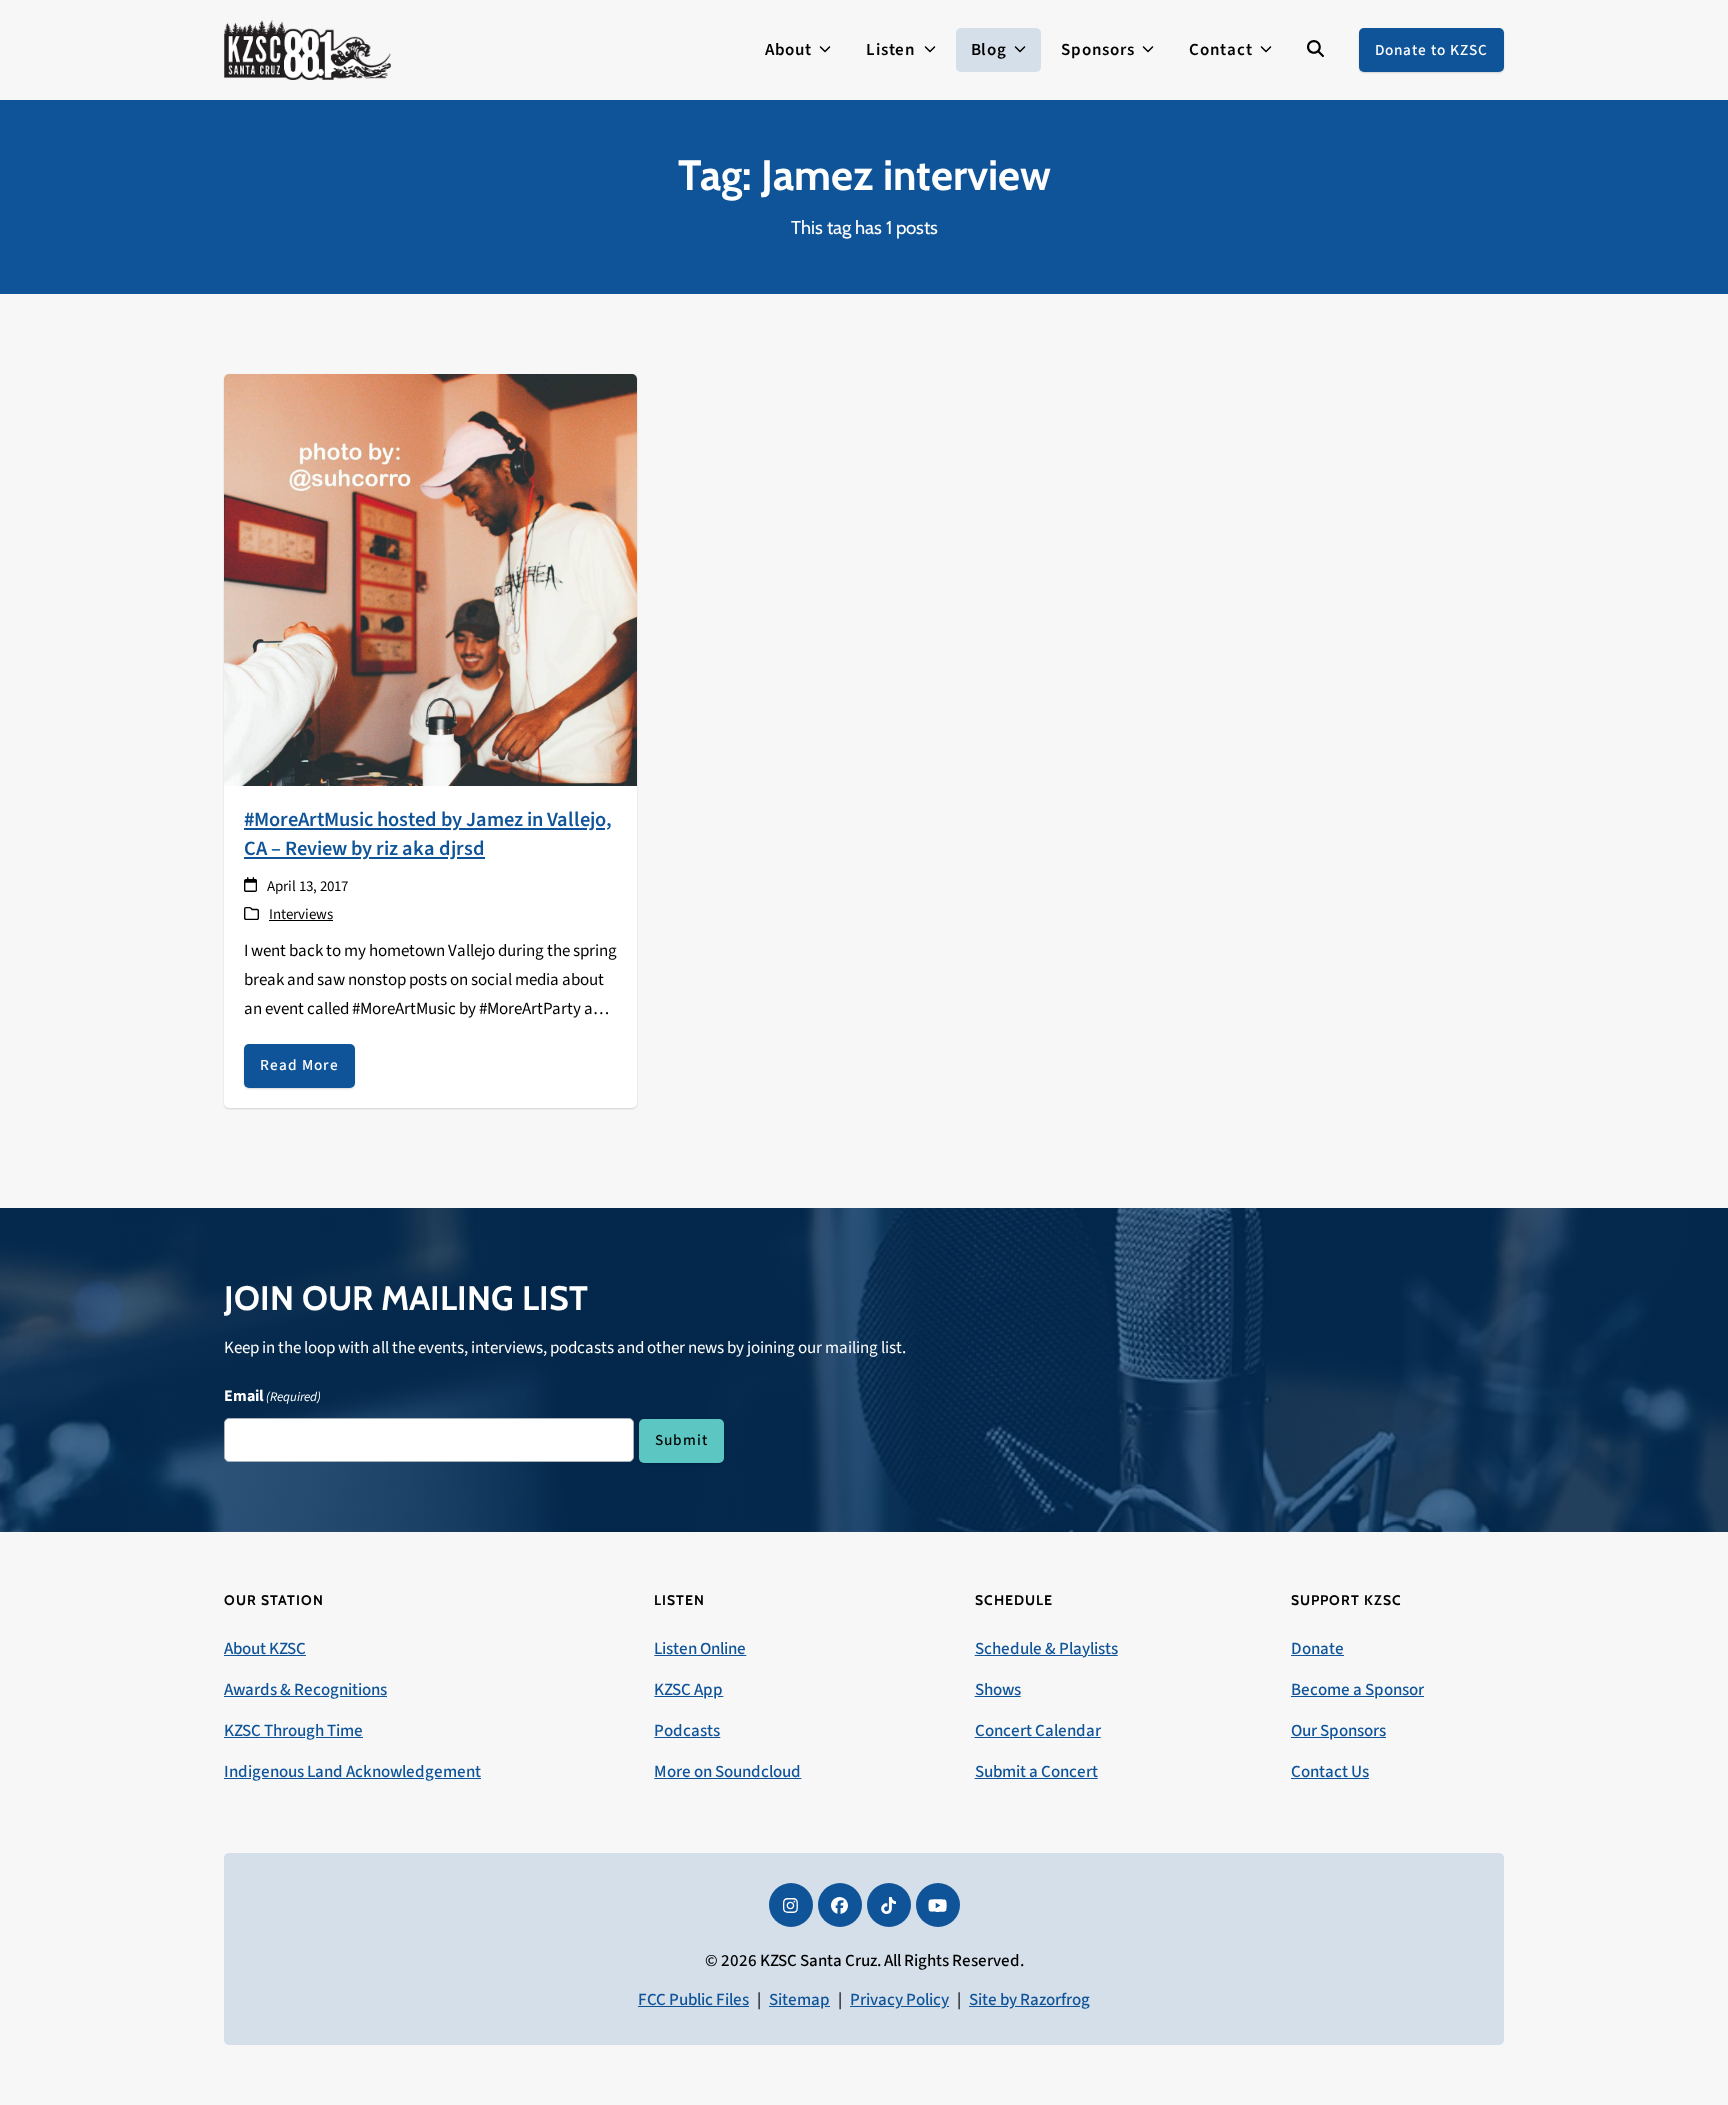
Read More (299, 1065)
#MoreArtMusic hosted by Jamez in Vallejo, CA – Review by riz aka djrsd (428, 834)
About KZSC (265, 1649)
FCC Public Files (693, 2000)
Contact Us (1330, 1772)
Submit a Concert (1036, 1772)
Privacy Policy (899, 2000)
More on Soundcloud (727, 1772)
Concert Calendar (1038, 1731)
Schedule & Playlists (1046, 1649)
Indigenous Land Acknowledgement (352, 1772)
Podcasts (687, 1731)
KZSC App (688, 1690)
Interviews (301, 914)
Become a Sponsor (1357, 1690)
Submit (681, 1440)
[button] (1315, 50)
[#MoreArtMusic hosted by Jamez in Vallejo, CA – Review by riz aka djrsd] (430, 579)
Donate (1317, 1649)
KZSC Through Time (293, 1731)
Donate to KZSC (1431, 50)
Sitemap (799, 2000)
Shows (998, 1690)
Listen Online (700, 1649)
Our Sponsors (1338, 1731)
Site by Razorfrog (1029, 2000)
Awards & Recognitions (305, 1690)
